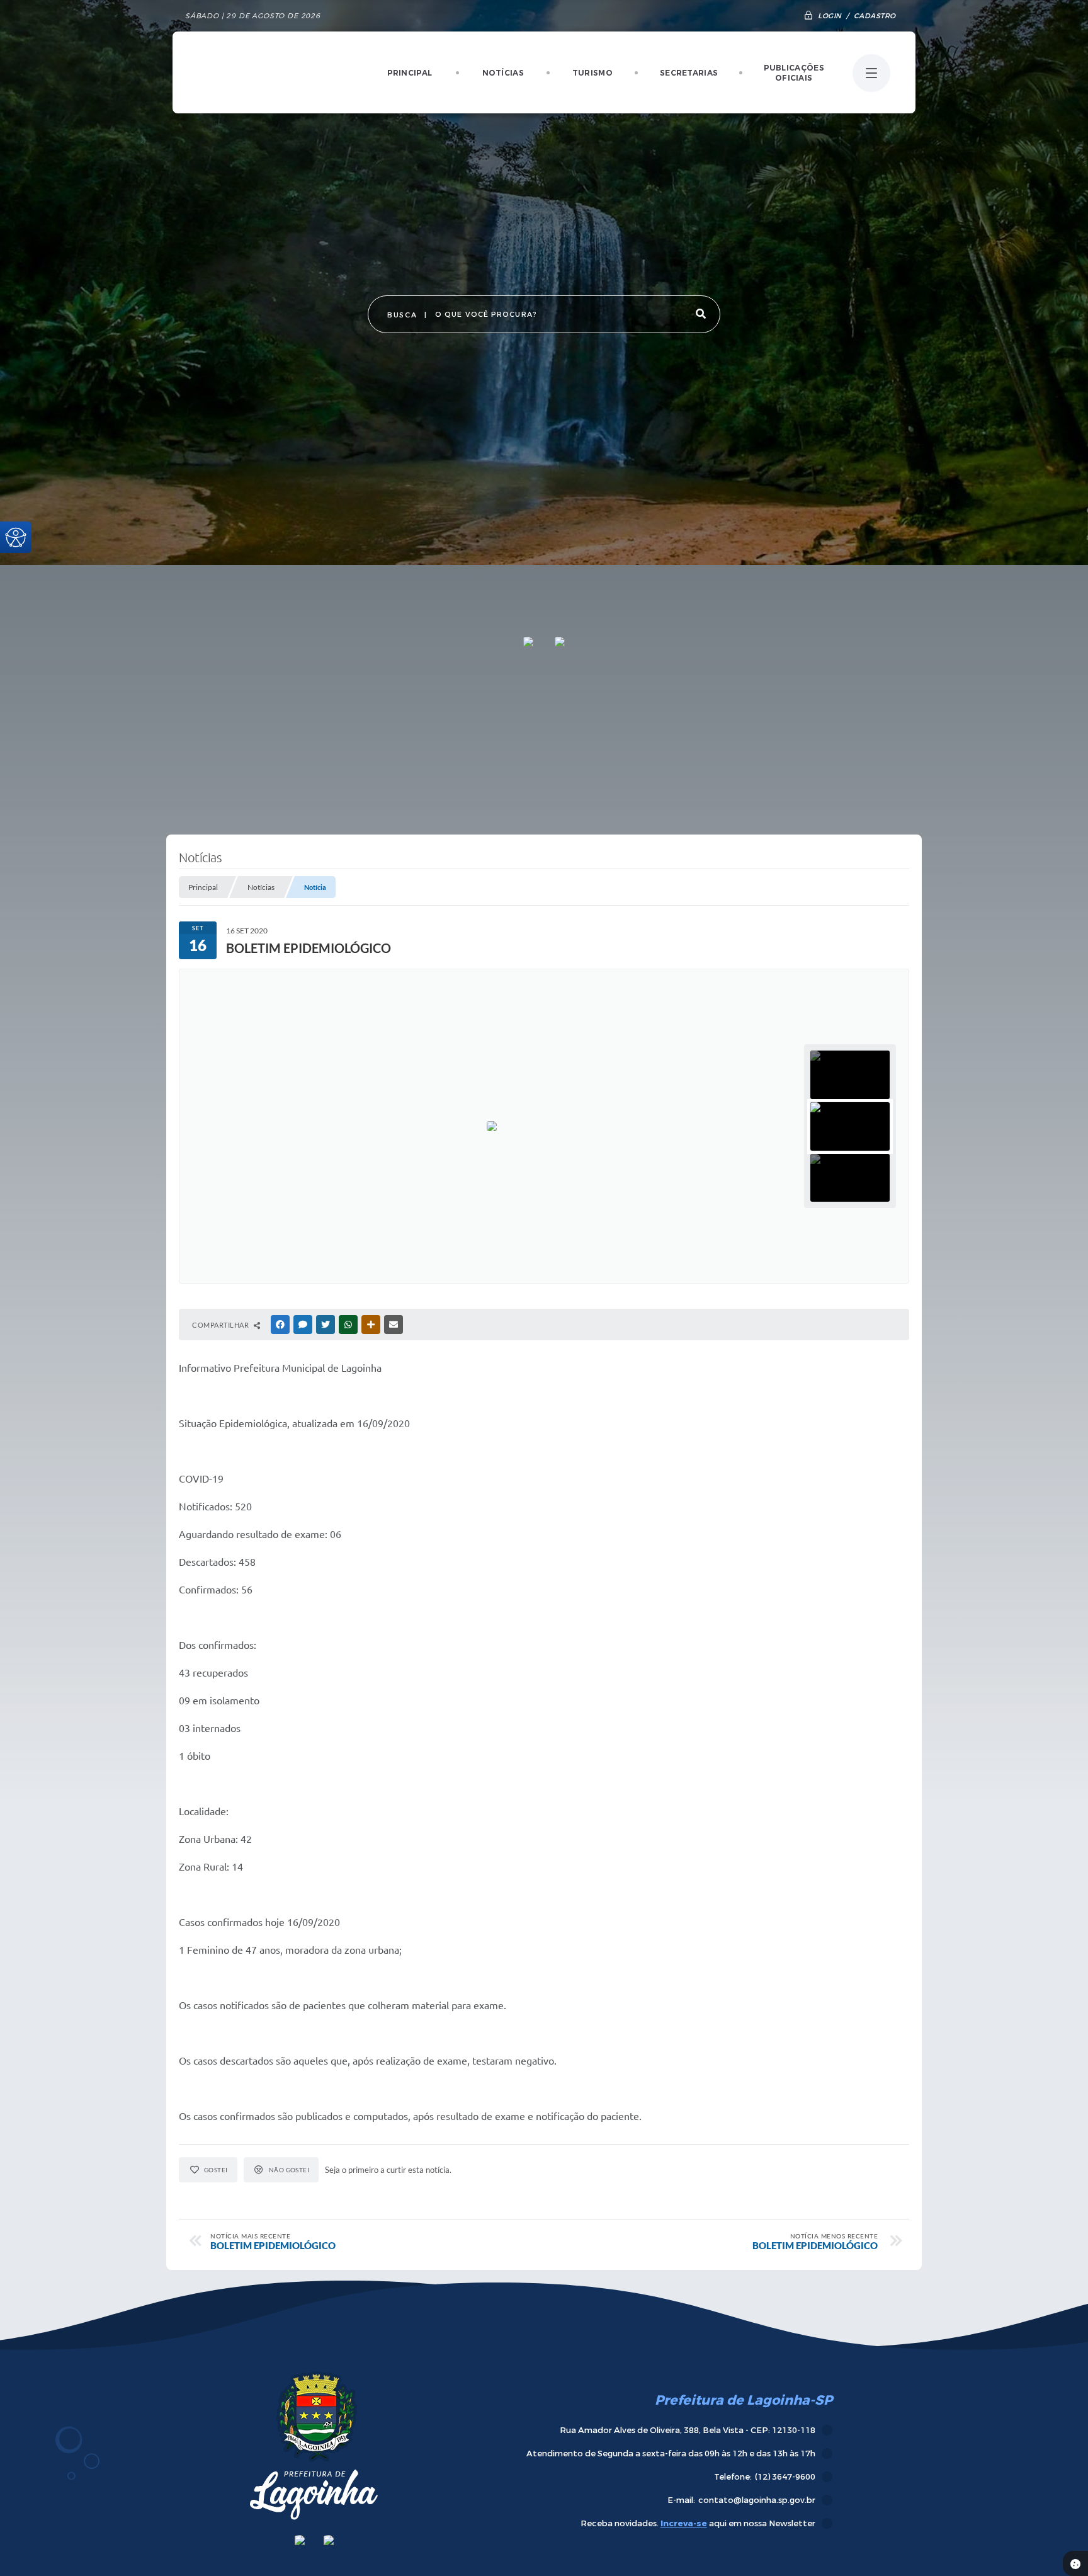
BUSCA (402, 315)
